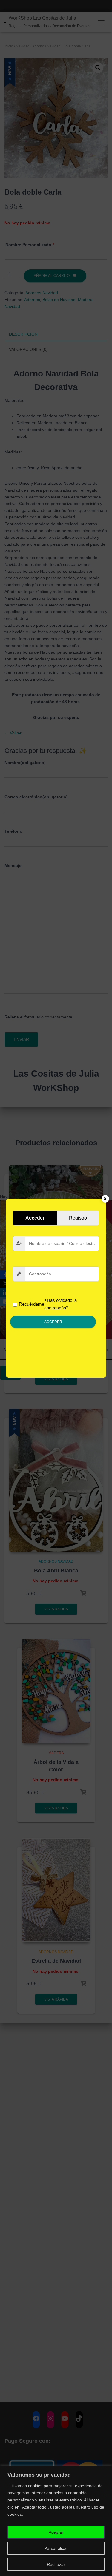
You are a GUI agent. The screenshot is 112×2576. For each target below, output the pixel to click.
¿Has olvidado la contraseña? (60, 1304)
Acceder (53, 1322)
